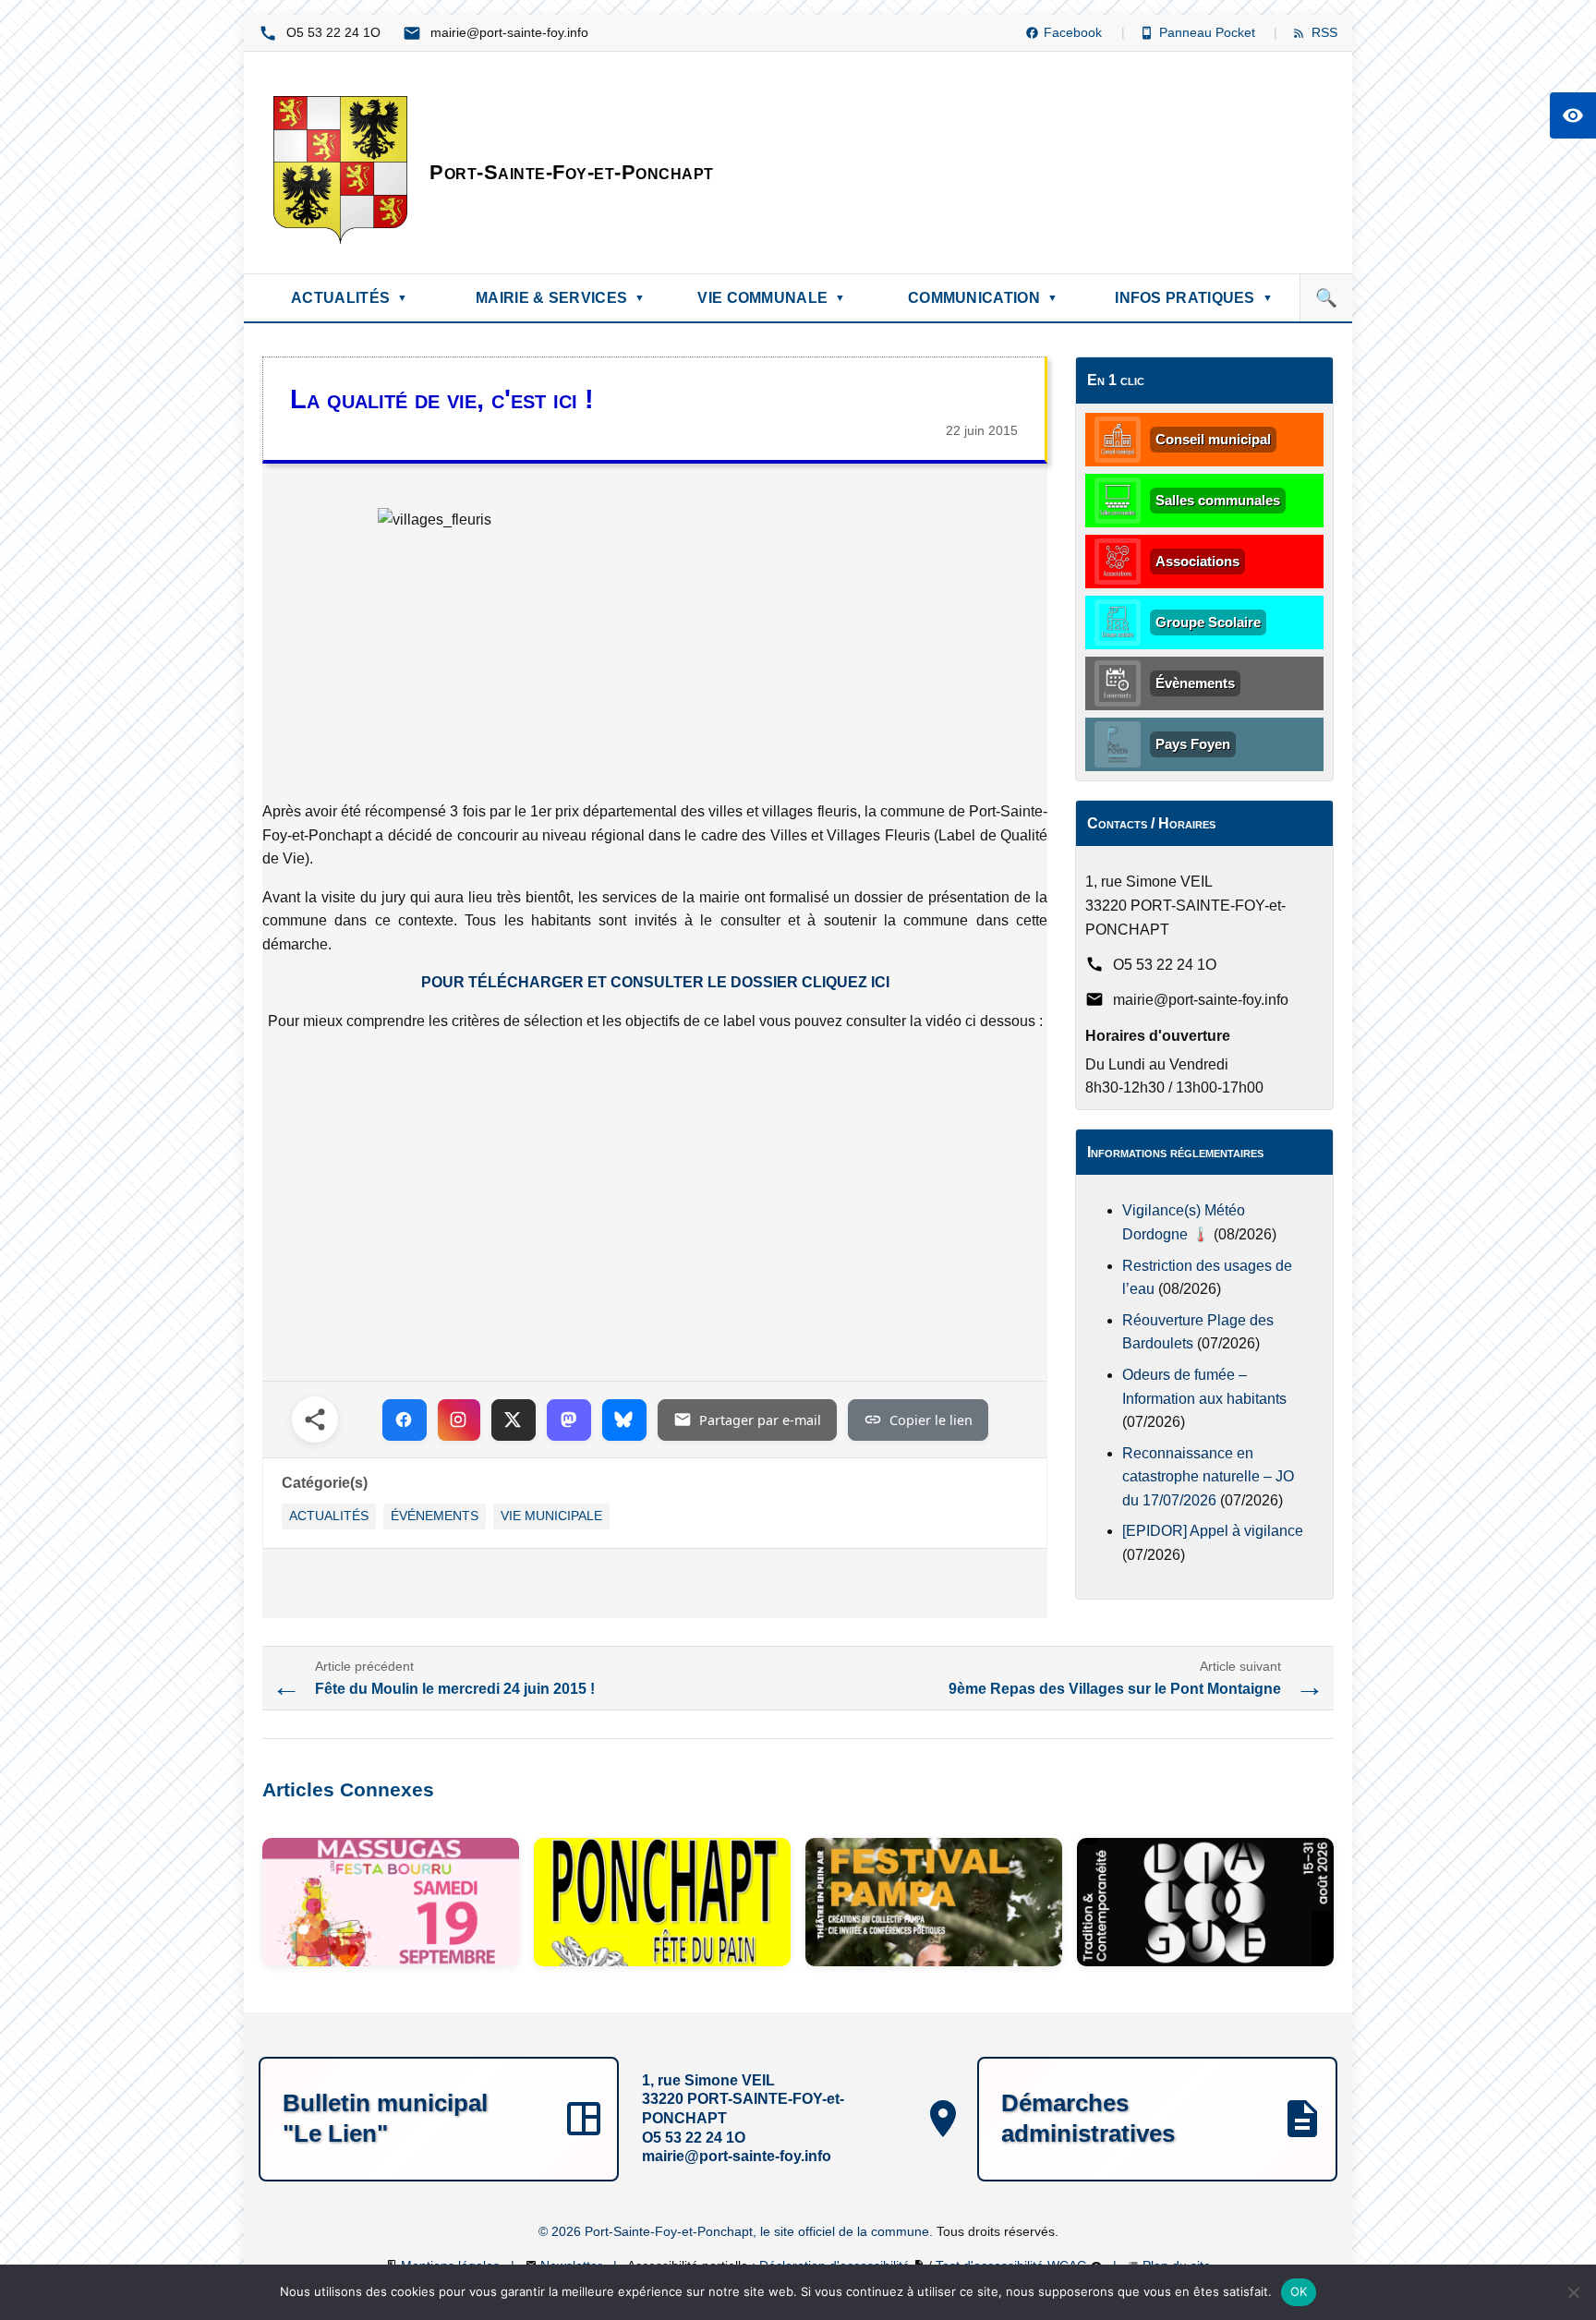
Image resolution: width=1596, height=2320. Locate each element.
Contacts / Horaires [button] (1151, 823)
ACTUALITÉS (329, 1516)
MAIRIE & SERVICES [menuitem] (560, 298)
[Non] (1573, 2292)
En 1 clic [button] (1116, 380)
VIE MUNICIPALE (551, 1516)
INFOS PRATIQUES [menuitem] (1194, 298)
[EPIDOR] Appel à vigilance (1213, 1531)
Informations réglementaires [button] (1175, 1152)
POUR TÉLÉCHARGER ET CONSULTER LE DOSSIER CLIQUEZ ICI (655, 982)
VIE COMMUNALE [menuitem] (771, 298)
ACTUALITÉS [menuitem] (349, 298)
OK (1299, 2291)
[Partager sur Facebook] (405, 1420)
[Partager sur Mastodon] (569, 1420)
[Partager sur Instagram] (459, 1420)
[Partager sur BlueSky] (624, 1420)
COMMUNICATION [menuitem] (983, 298)
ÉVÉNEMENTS (435, 1516)
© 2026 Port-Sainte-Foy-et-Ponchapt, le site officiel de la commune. (738, 2231)
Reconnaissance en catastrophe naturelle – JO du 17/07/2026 (1208, 1477)
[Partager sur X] (514, 1420)
